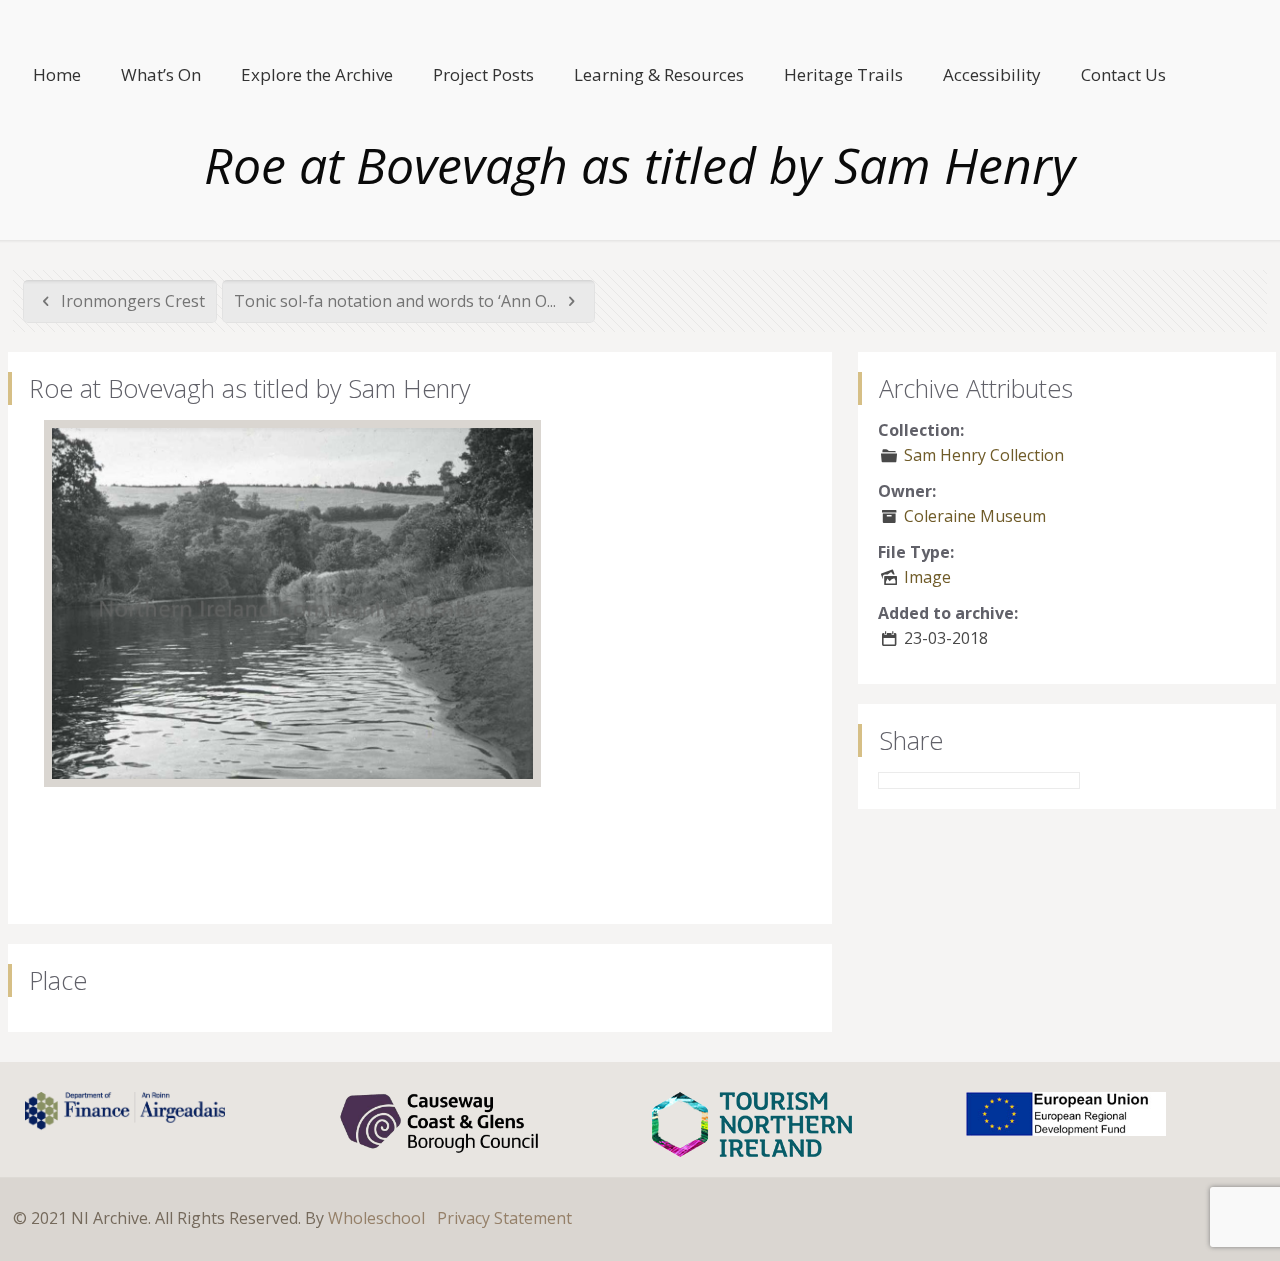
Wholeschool (376, 1218)
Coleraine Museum (975, 516)
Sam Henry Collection (984, 455)
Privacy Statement (504, 1218)
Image (927, 577)
